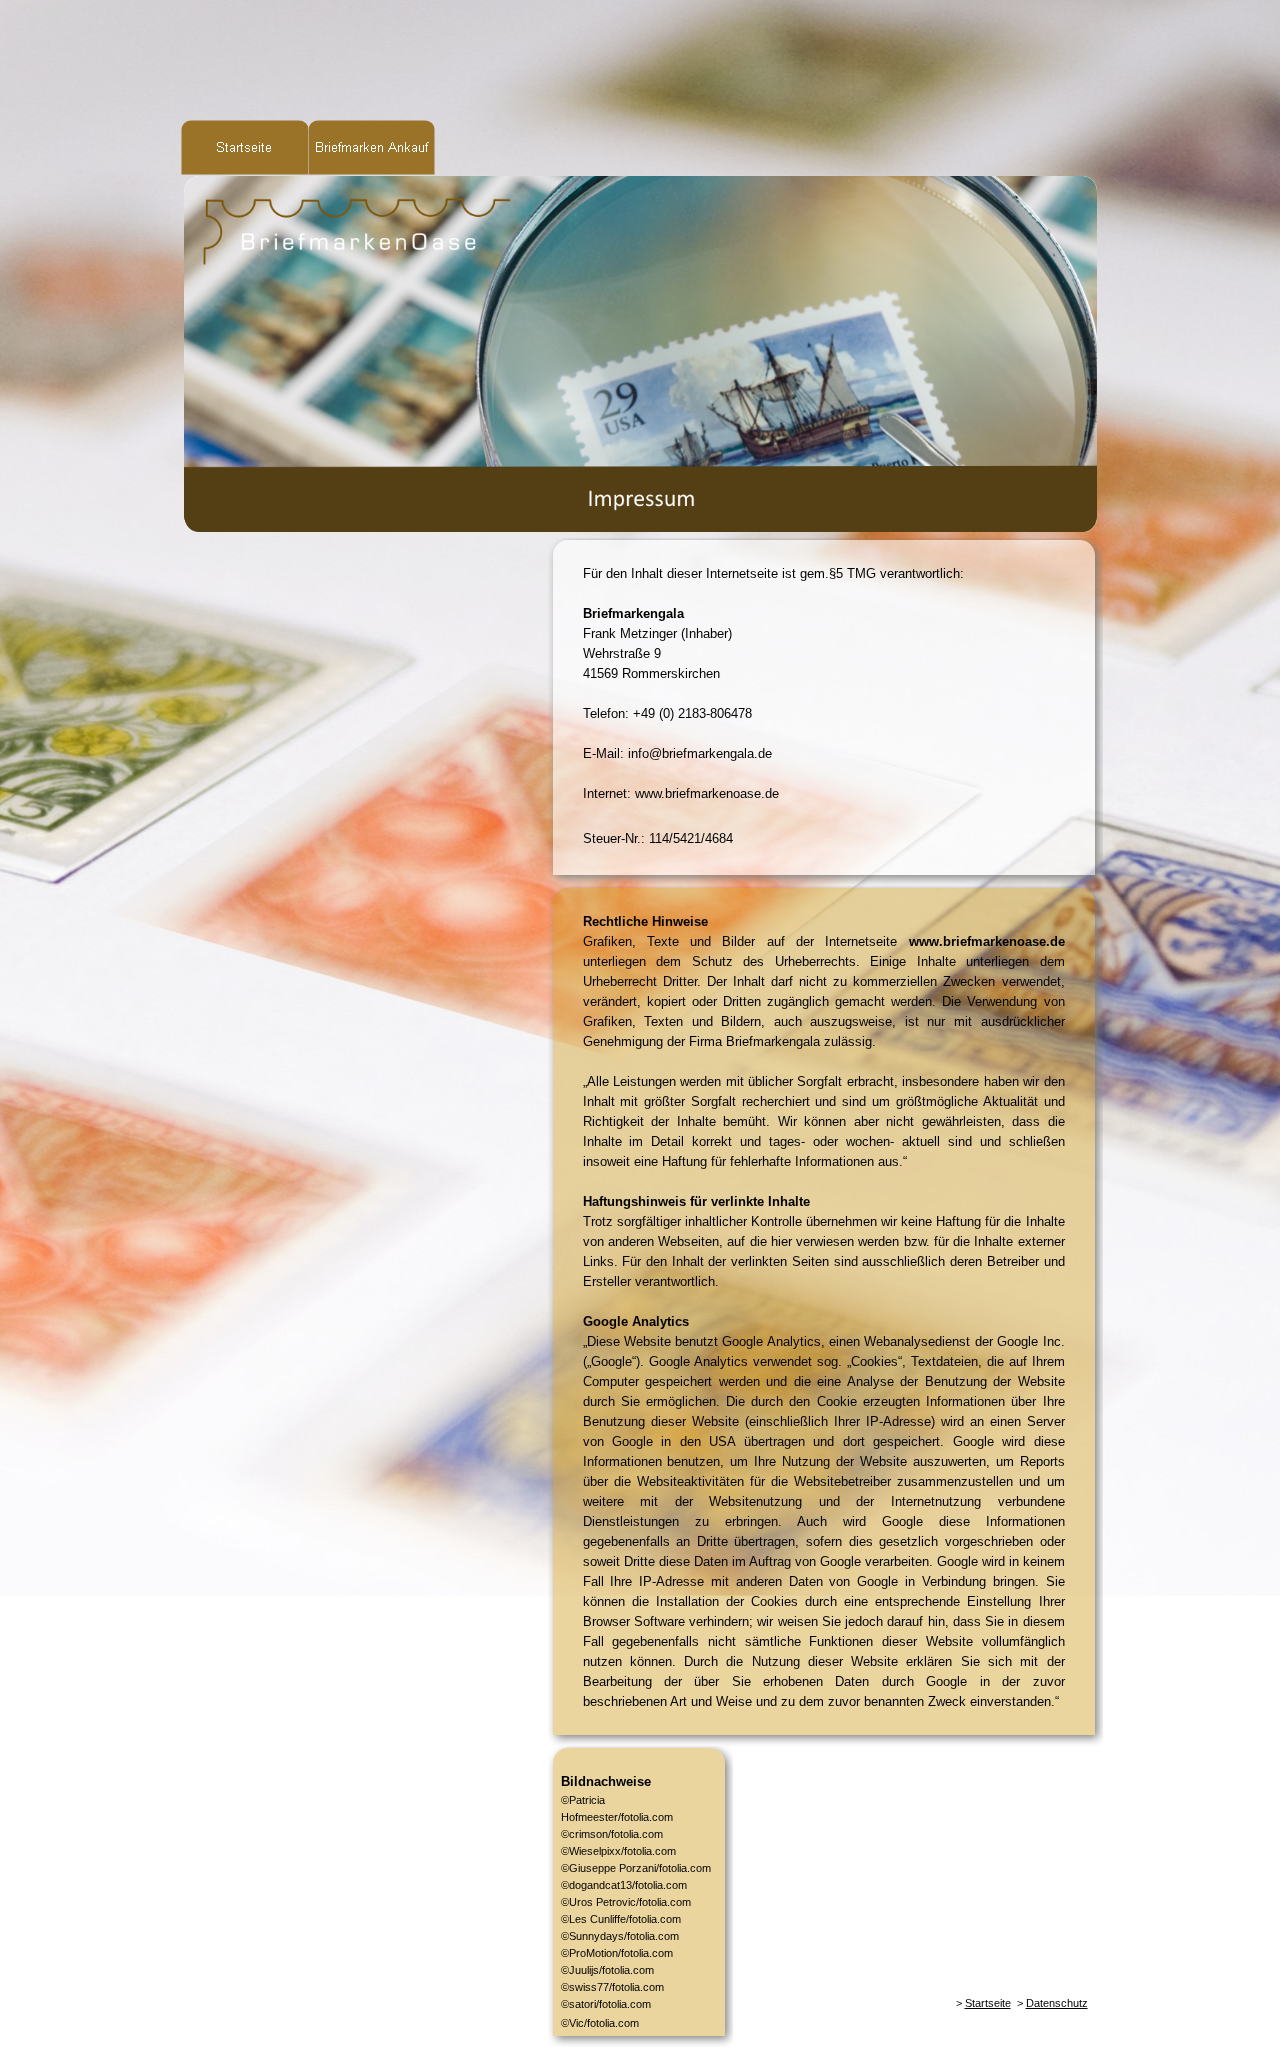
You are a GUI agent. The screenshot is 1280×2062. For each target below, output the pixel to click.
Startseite (988, 2003)
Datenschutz (1057, 2003)
